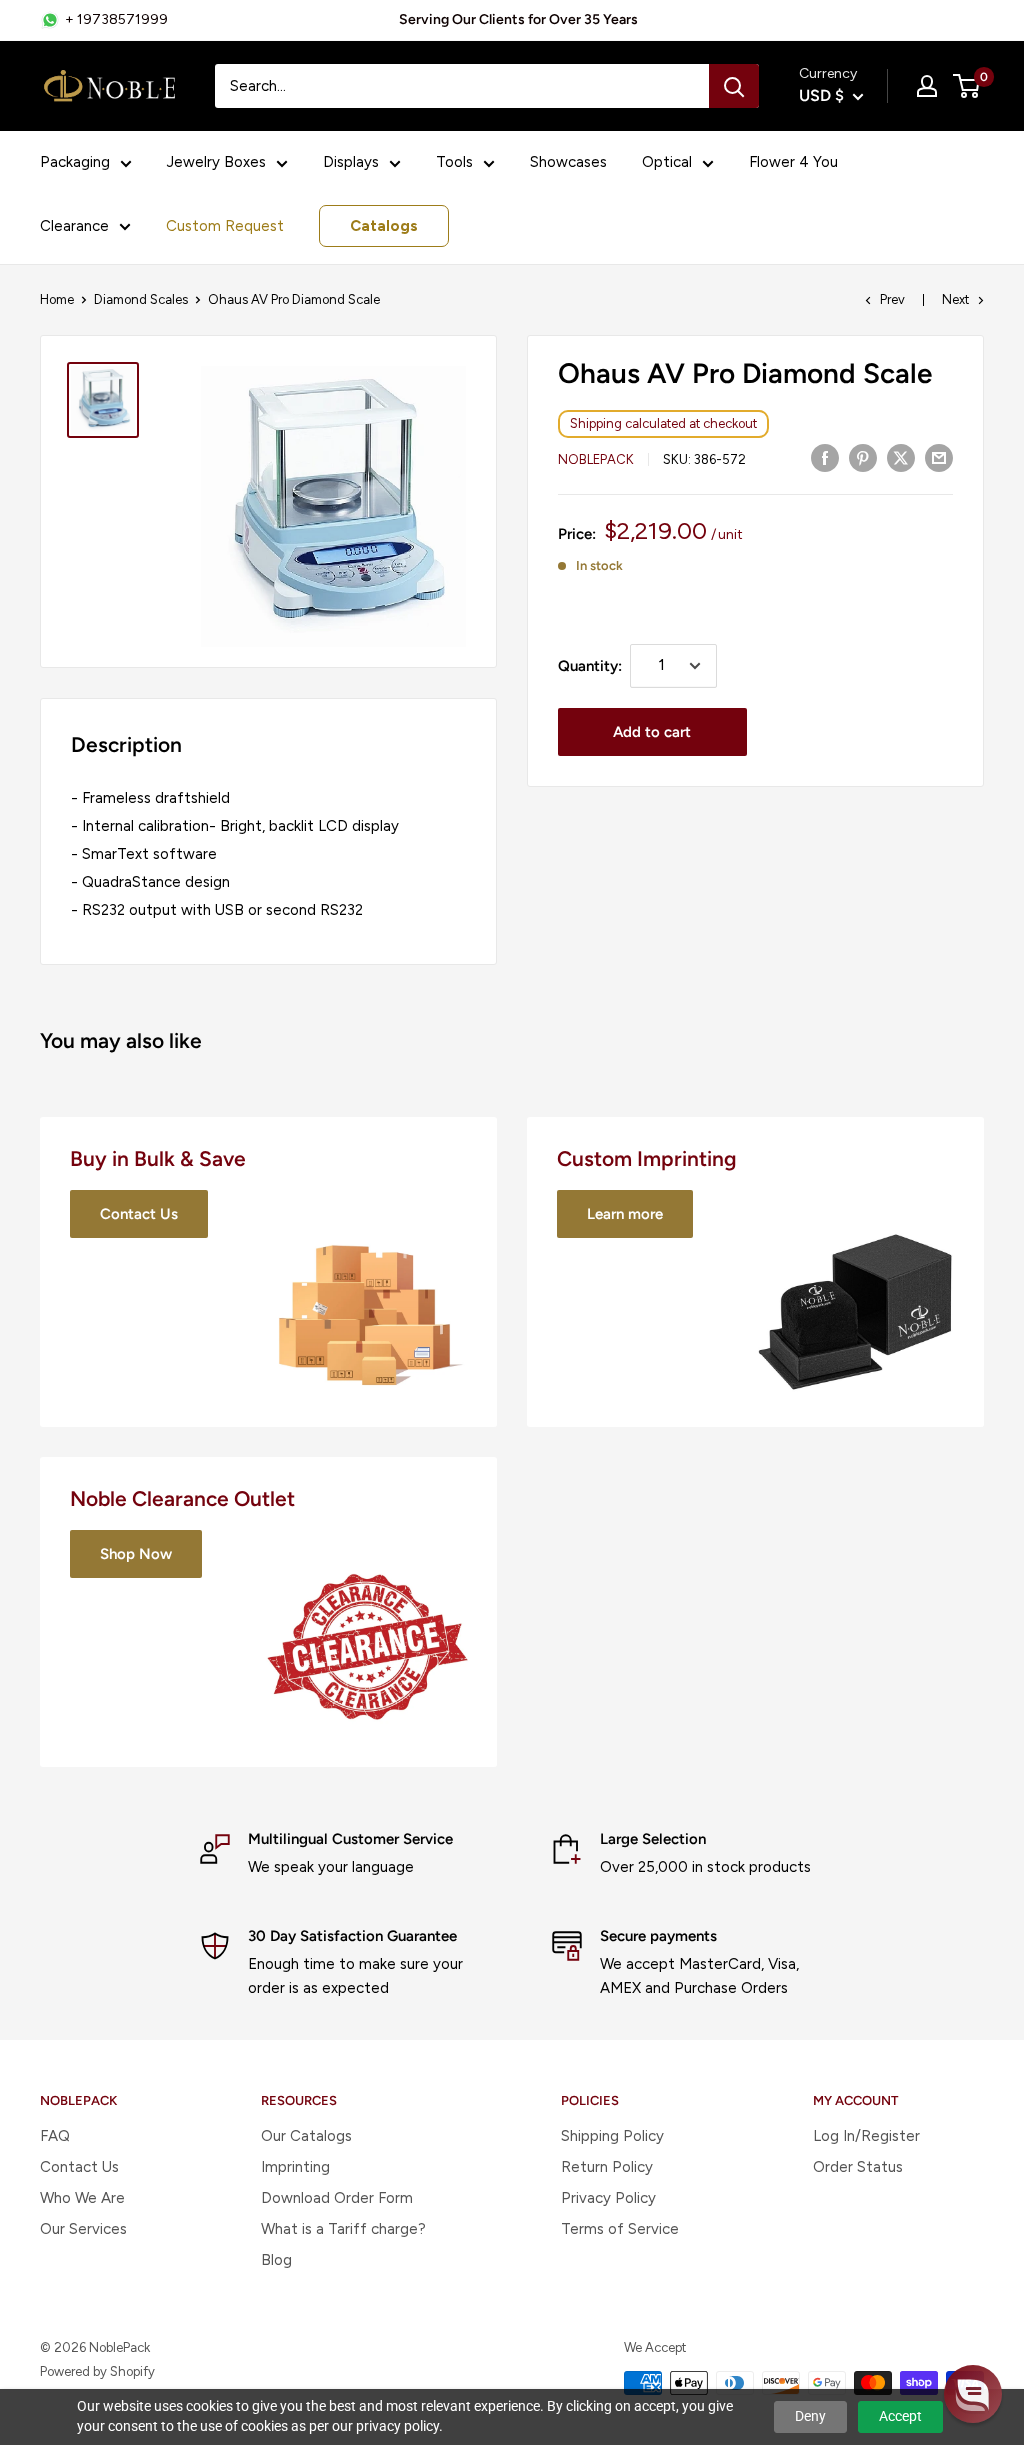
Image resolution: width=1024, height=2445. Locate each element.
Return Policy (607, 2167)
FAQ (55, 2136)
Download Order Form (337, 2198)
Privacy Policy (608, 2198)
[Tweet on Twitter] (901, 457)
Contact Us (79, 2167)
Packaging (75, 162)
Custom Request (225, 226)
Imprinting (295, 2167)
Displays (351, 162)
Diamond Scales (141, 299)
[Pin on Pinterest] (863, 457)
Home (57, 299)
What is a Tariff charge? (343, 2229)
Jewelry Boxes (216, 162)
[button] (973, 2394)
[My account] (927, 86)
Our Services (83, 2229)
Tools (454, 162)
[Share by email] (939, 457)
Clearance (74, 226)
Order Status (858, 2167)
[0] (967, 86)
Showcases (568, 162)
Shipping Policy (612, 2136)
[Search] (734, 86)
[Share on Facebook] (825, 457)
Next (955, 299)
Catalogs (384, 226)
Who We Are (82, 2198)
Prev (892, 299)
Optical (667, 162)
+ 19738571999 (116, 19)
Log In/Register (866, 2136)
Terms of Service (620, 2229)
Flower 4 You (793, 162)
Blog (276, 2260)
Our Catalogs (306, 2136)
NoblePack (596, 459)
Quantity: (590, 666)
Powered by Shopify (97, 2371)
